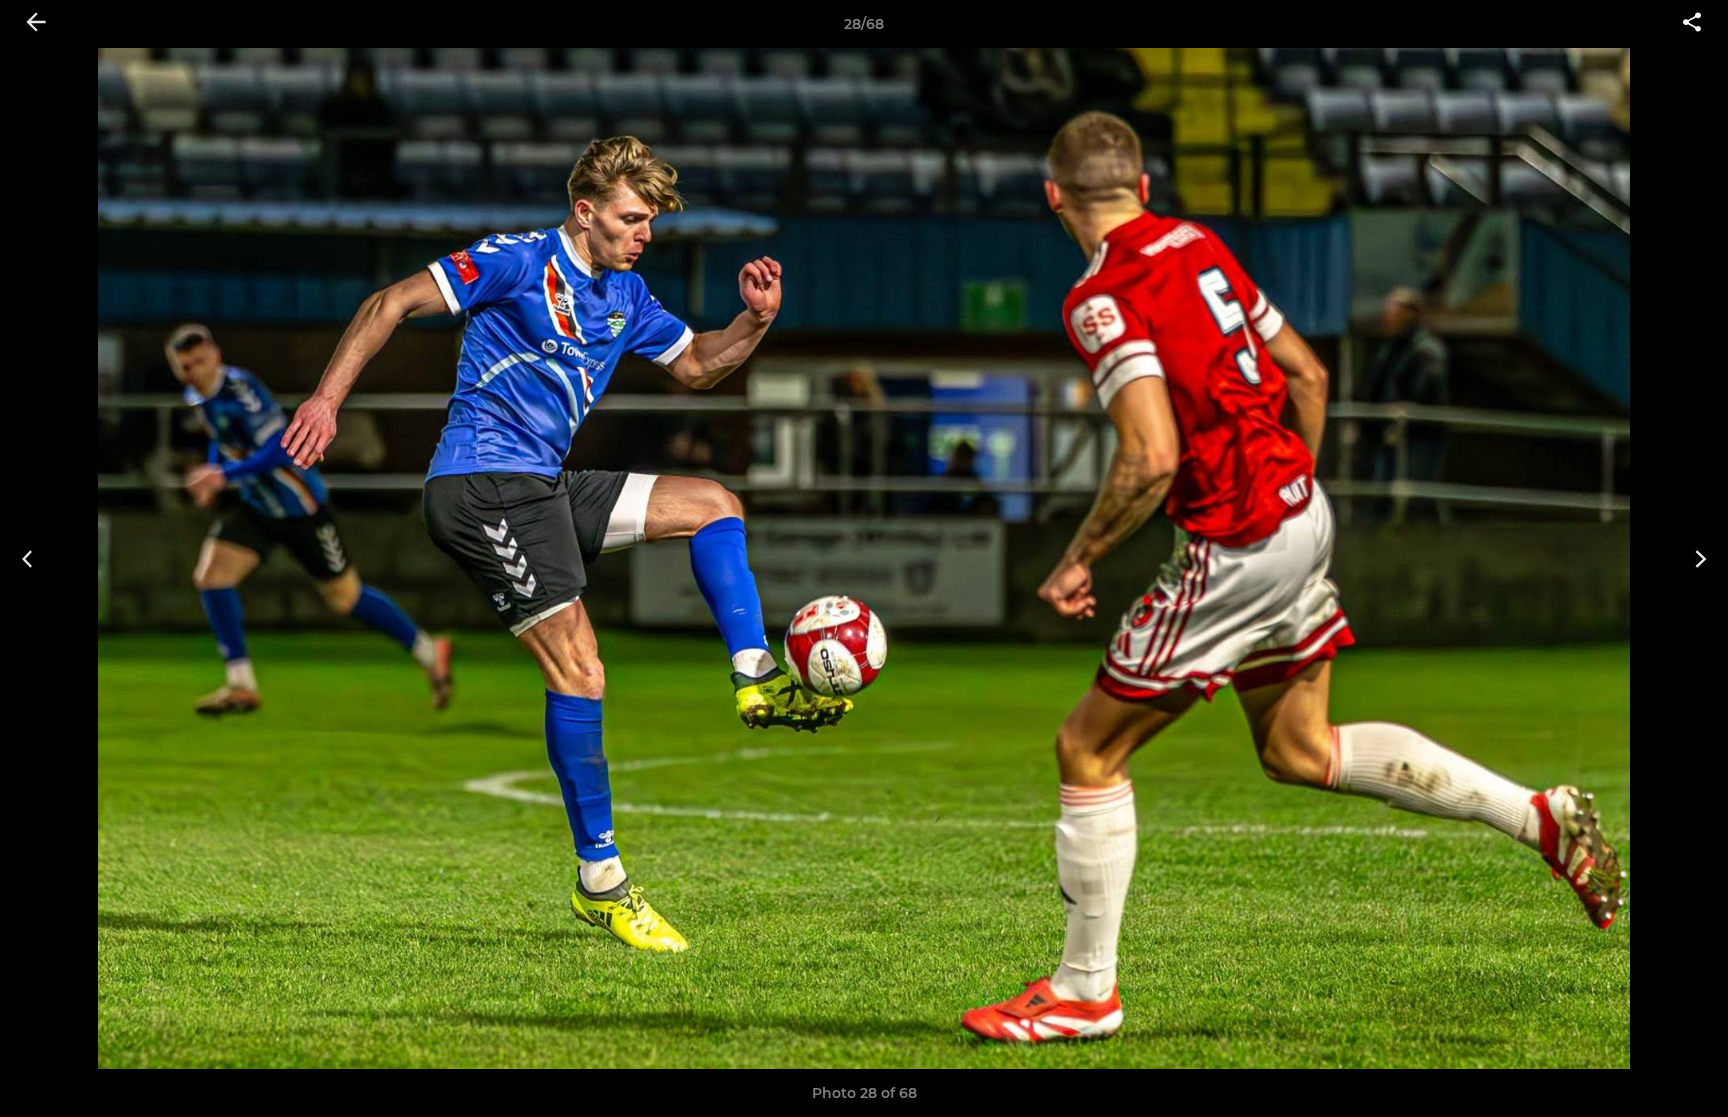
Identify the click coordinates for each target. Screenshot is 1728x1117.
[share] (1692, 24)
